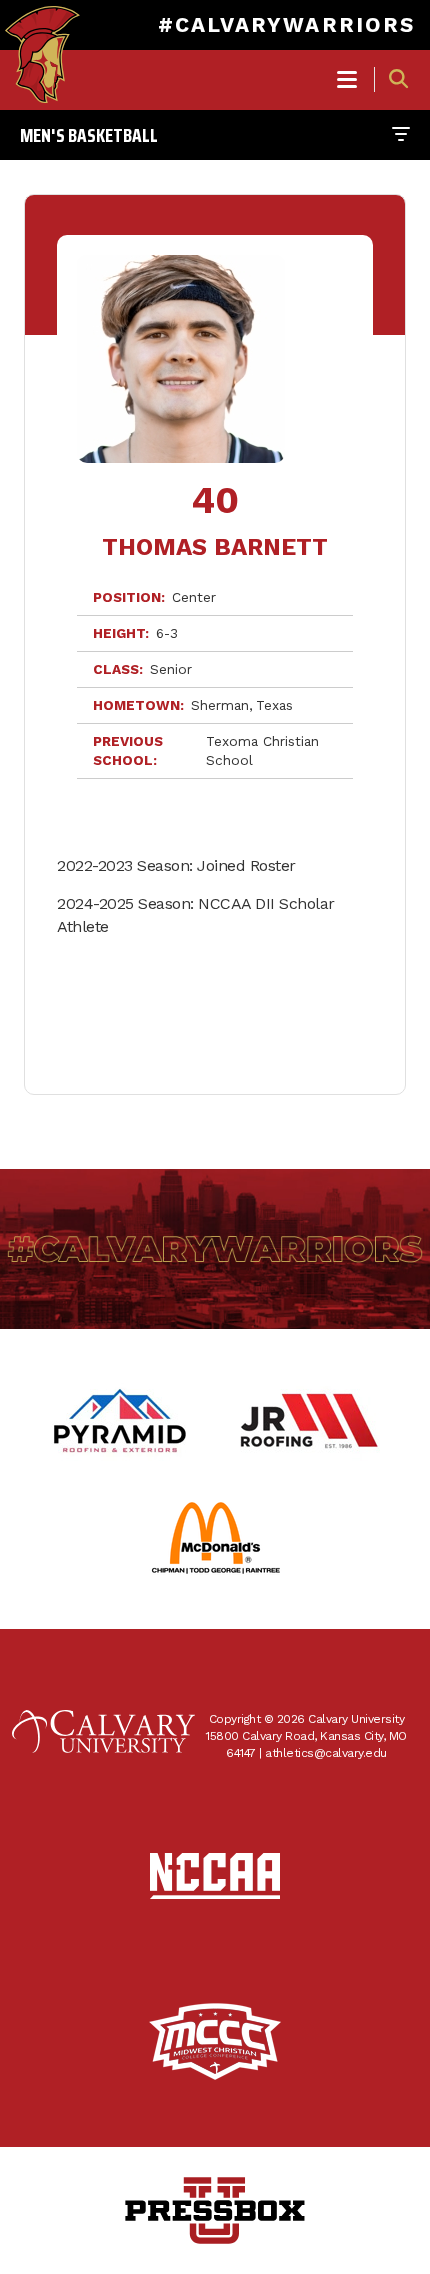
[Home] (42, 36)
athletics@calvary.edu (326, 1753)
